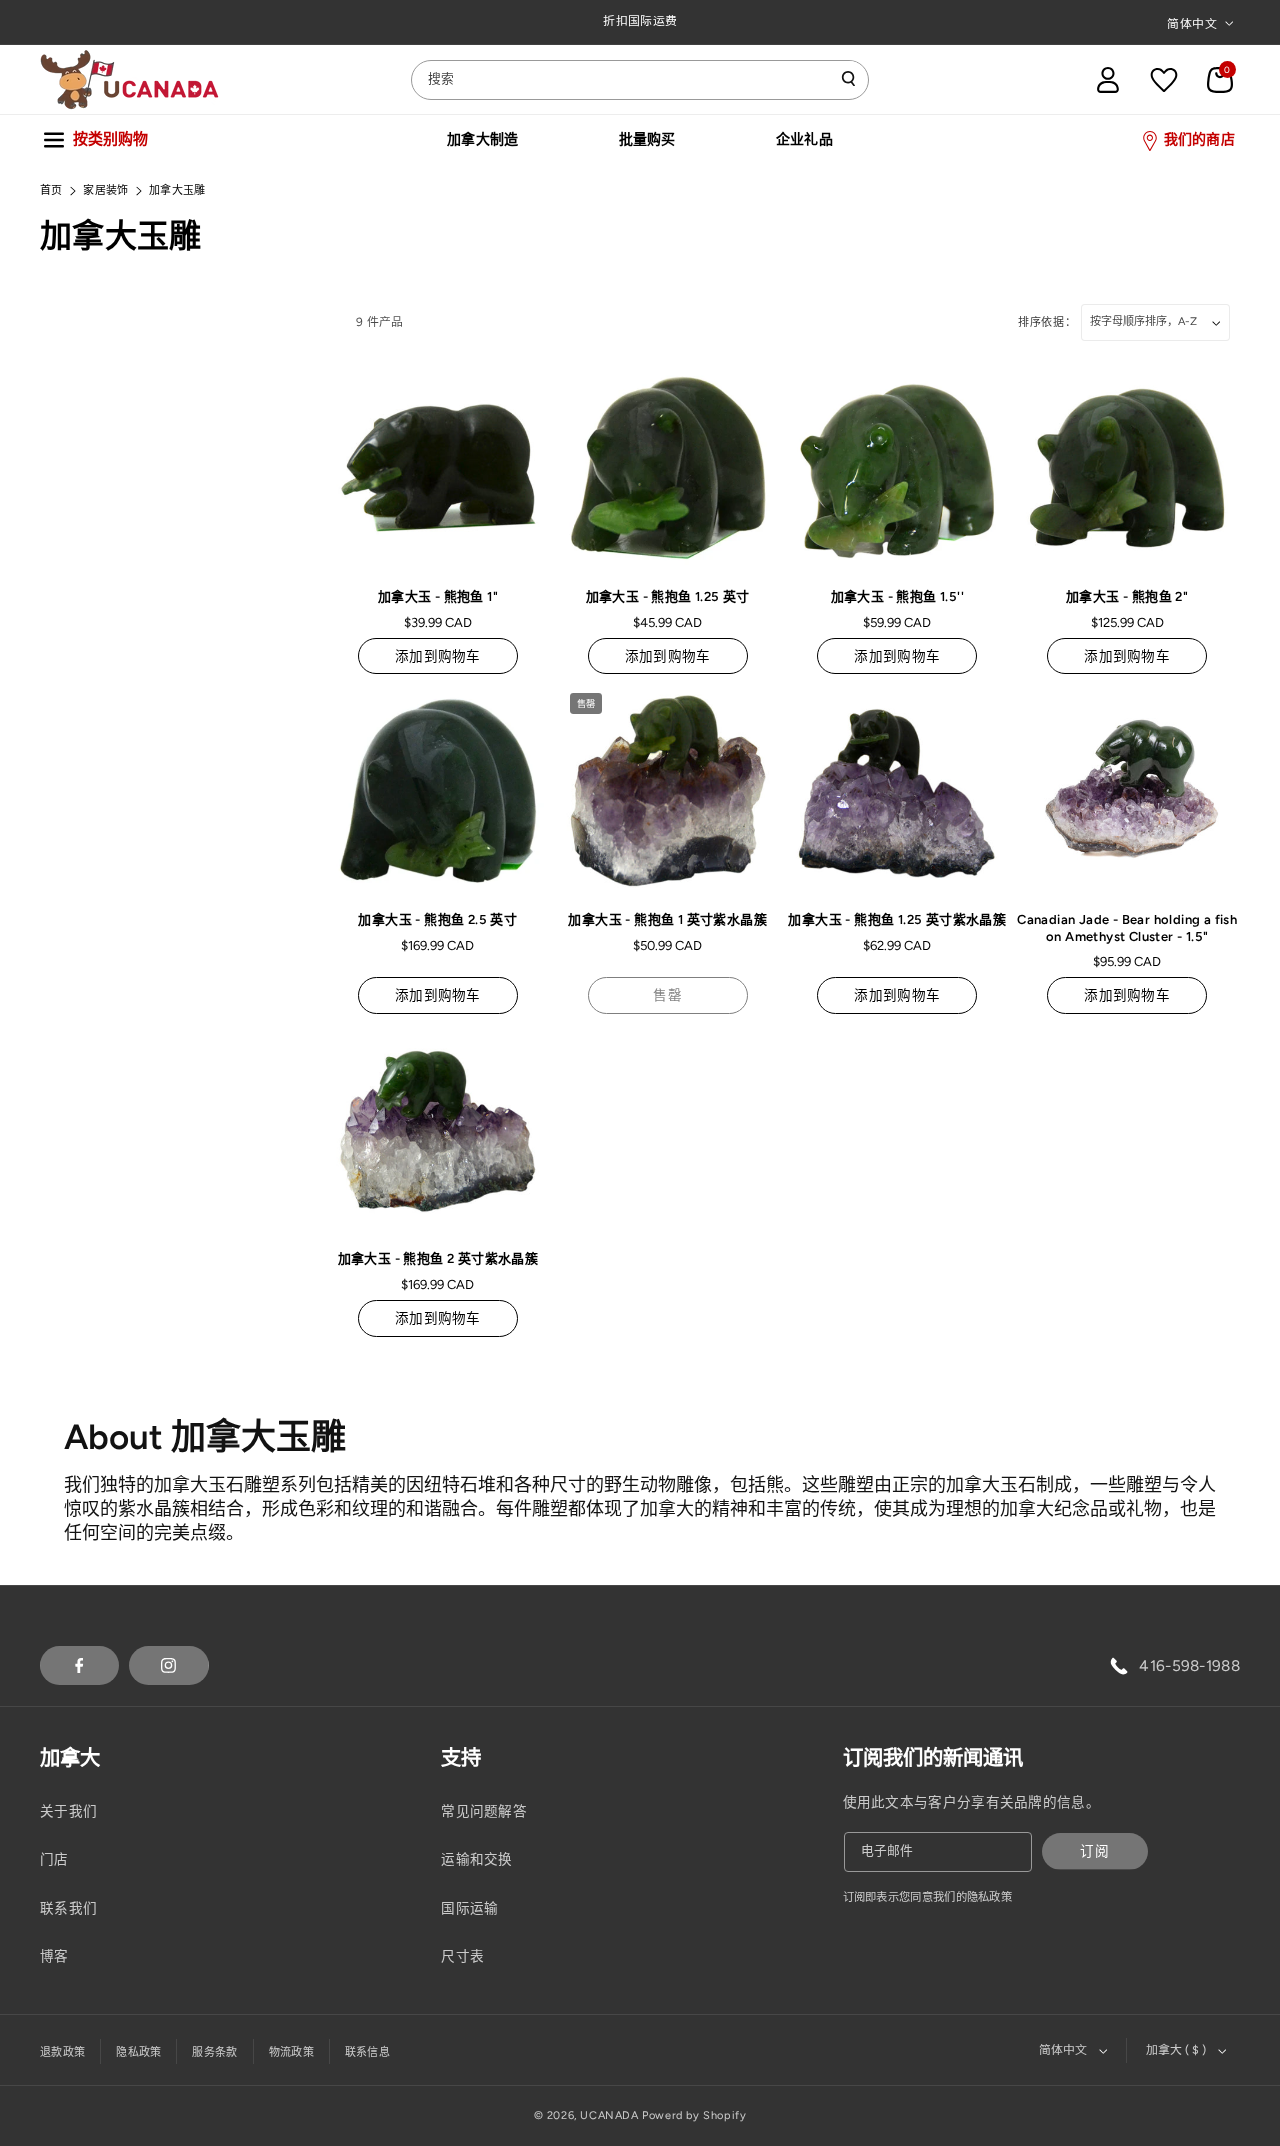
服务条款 (214, 2052)
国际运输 (469, 1908)
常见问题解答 (484, 1811)
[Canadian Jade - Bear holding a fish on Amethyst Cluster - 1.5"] (1127, 791)
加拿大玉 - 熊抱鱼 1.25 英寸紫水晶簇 (897, 919)
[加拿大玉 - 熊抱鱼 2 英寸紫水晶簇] (438, 1131)
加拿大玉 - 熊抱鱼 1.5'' (897, 596)
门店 (54, 1859)
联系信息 (367, 2052)
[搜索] (849, 79)
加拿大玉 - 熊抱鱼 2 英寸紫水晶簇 (438, 1258)
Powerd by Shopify (694, 2115)
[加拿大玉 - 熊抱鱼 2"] (1127, 468)
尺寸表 (462, 1956)
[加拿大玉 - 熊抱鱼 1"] (438, 468)
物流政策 (291, 2052)
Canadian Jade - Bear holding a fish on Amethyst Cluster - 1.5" (1127, 928)
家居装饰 (105, 190)
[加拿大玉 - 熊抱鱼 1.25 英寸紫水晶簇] (897, 791)
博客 (54, 1956)
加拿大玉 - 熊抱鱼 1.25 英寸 (668, 596)
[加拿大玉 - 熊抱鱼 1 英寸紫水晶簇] (668, 791)
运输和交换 (477, 1859)
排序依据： (1047, 322)
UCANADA (609, 2115)
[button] (1220, 80)
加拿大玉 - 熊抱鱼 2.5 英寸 (437, 919)
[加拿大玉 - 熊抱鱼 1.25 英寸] (668, 468)
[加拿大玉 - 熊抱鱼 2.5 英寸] (438, 791)
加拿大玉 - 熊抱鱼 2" (1127, 596)
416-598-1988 (1189, 1665)
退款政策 (62, 2052)
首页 (51, 190)
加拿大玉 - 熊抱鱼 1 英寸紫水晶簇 (667, 919)
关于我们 (68, 1811)
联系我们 (68, 1908)
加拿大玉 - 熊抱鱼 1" (438, 596)
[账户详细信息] (1108, 80)
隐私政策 (138, 2052)
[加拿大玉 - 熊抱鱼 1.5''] (897, 468)
